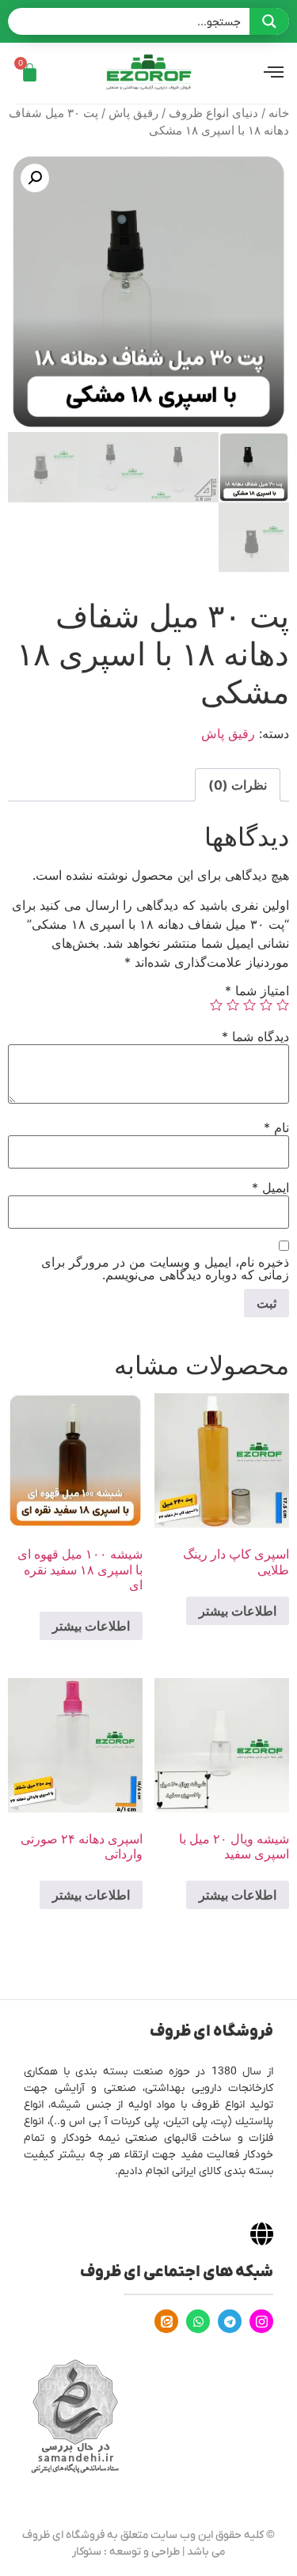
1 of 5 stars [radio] (283, 1005)
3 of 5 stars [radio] (249, 1005)
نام (276, 1127)
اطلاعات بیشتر (238, 1611)
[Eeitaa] (166, 2321)
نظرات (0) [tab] (238, 785)
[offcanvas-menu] (274, 73)
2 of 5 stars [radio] (266, 1005)
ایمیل (270, 1188)
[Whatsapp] (198, 2321)
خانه (279, 113)
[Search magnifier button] (269, 21)
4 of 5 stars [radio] (233, 1005)
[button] (35, 178)
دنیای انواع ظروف (213, 113)
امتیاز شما (257, 991)
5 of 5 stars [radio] (216, 1005)
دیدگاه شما (255, 1036)
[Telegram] (230, 2321)
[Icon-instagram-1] (261, 2321)
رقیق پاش (133, 113)
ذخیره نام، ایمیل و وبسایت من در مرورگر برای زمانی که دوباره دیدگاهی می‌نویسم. (165, 1268)
